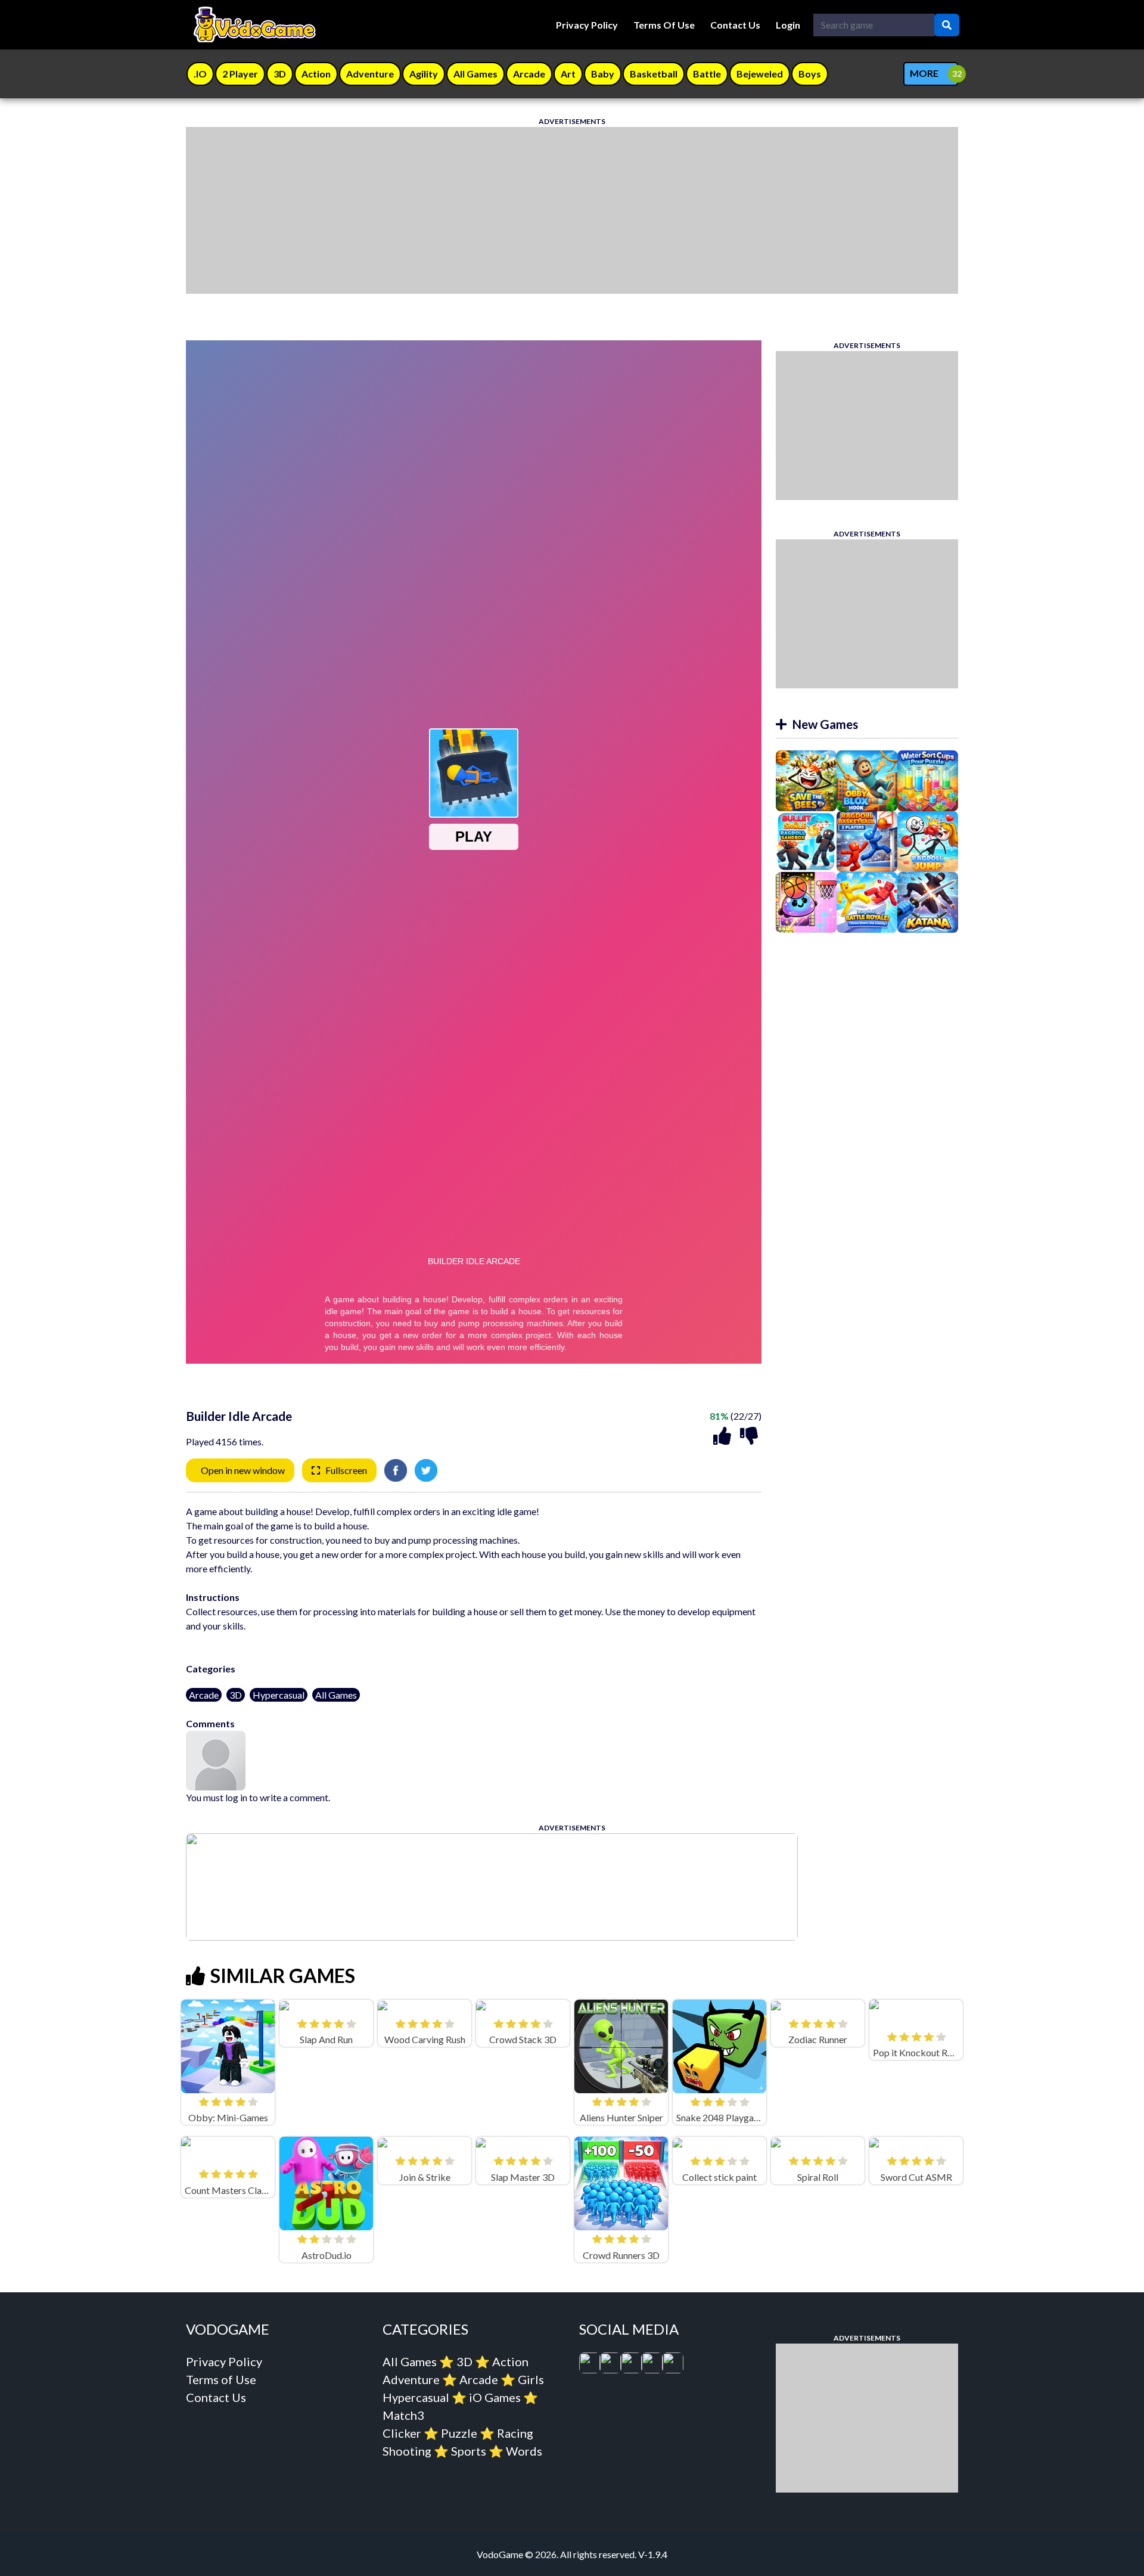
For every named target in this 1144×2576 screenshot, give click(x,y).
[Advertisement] (543, 210)
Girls (531, 2379)
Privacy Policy (587, 25)
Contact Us (735, 25)
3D (236, 1695)
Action (510, 2361)
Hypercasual (279, 1695)
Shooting (407, 2451)
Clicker (402, 2433)
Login (788, 25)
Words (524, 2451)
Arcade (204, 1695)
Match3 (403, 2415)
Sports (469, 2451)
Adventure (411, 2379)
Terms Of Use (664, 25)
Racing (515, 2433)
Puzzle (459, 2433)
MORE (924, 73)
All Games (336, 1695)
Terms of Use (221, 2379)
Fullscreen (346, 1470)
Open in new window (243, 1470)
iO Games (495, 2397)
